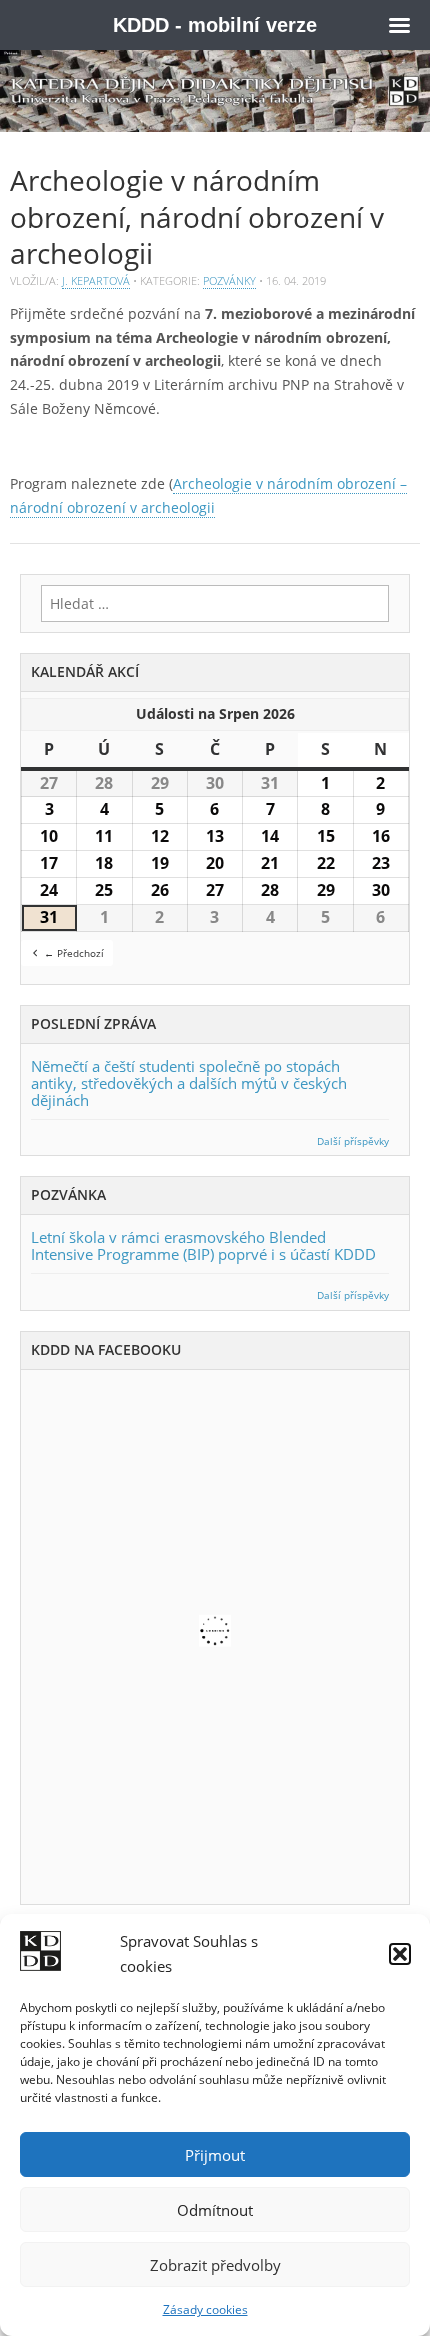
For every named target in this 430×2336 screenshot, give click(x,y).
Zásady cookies (205, 2309)
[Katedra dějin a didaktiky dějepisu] (215, 91)
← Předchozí (74, 953)
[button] (400, 1954)
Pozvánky (229, 280)
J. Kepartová (96, 280)
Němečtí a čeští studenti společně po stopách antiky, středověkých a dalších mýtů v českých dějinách (189, 1083)
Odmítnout (215, 2210)
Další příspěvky (353, 1141)
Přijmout (215, 2155)
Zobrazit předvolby (215, 2265)
